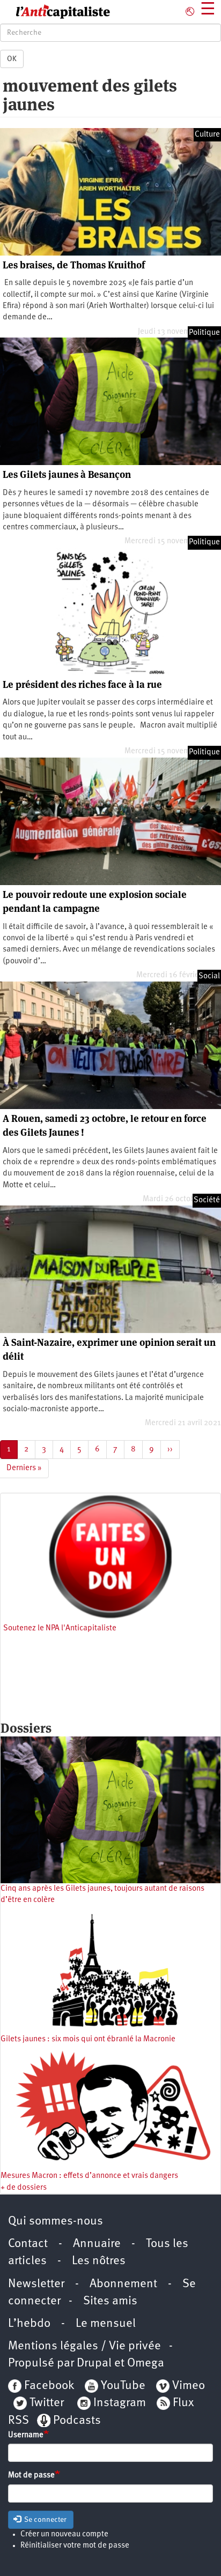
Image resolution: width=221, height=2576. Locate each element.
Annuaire (97, 2244)
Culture (207, 135)
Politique (204, 333)
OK (12, 59)
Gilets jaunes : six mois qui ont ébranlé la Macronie (88, 2039)
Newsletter (36, 2284)
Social (209, 976)
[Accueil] (55, 12)
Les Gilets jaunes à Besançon (67, 474)
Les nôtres (99, 2261)
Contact (28, 2244)
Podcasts (77, 2421)
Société (207, 1200)
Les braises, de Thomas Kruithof (74, 265)
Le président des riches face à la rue (82, 684)
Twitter (47, 2403)
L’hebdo (29, 2324)
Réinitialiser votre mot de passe (75, 2546)
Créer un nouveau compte (64, 2534)
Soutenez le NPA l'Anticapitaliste (60, 1628)
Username (26, 2435)
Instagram (120, 2403)
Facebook (48, 2386)
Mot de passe (31, 2476)
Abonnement (123, 2284)
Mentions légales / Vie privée (84, 2346)
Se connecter (45, 2520)
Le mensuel (106, 2324)
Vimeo (189, 2386)
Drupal (94, 2364)
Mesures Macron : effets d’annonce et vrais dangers (89, 2176)
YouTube (122, 2386)
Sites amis (110, 2301)
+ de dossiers (24, 2188)
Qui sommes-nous (56, 2222)
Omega (146, 2364)
